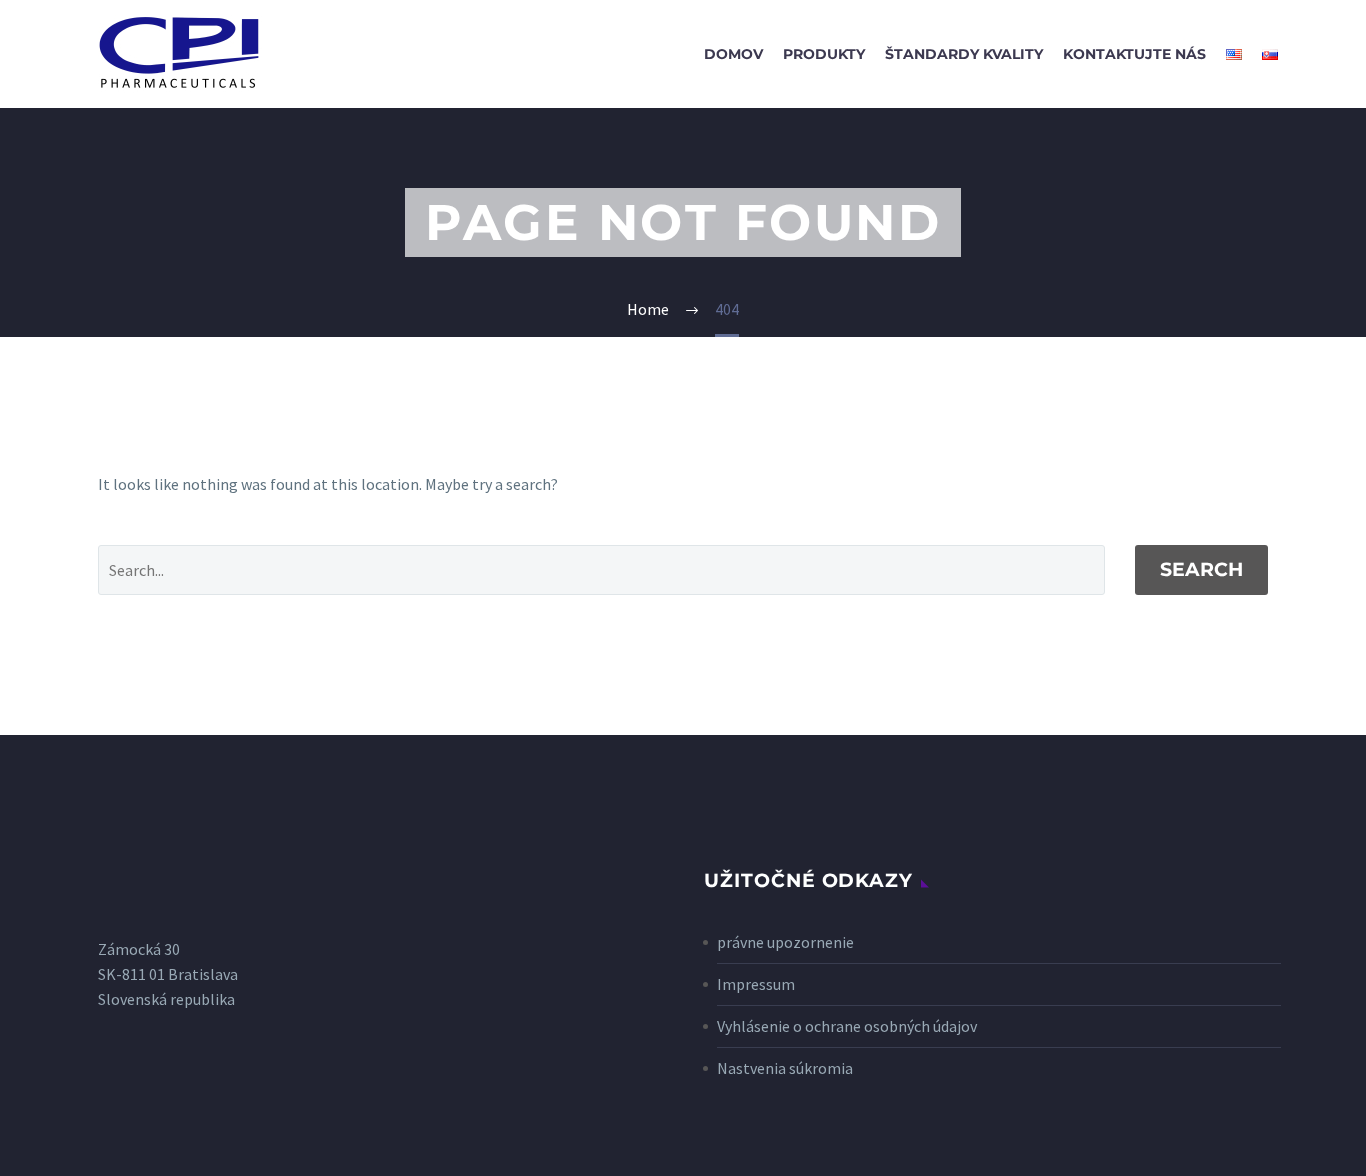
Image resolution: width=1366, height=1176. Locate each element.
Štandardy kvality (964, 54)
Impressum (756, 984)
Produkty (824, 54)
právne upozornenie (785, 942)
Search (1201, 569)
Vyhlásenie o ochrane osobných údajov (847, 1026)
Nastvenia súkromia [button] (785, 1068)
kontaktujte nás (1134, 54)
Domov (733, 54)
